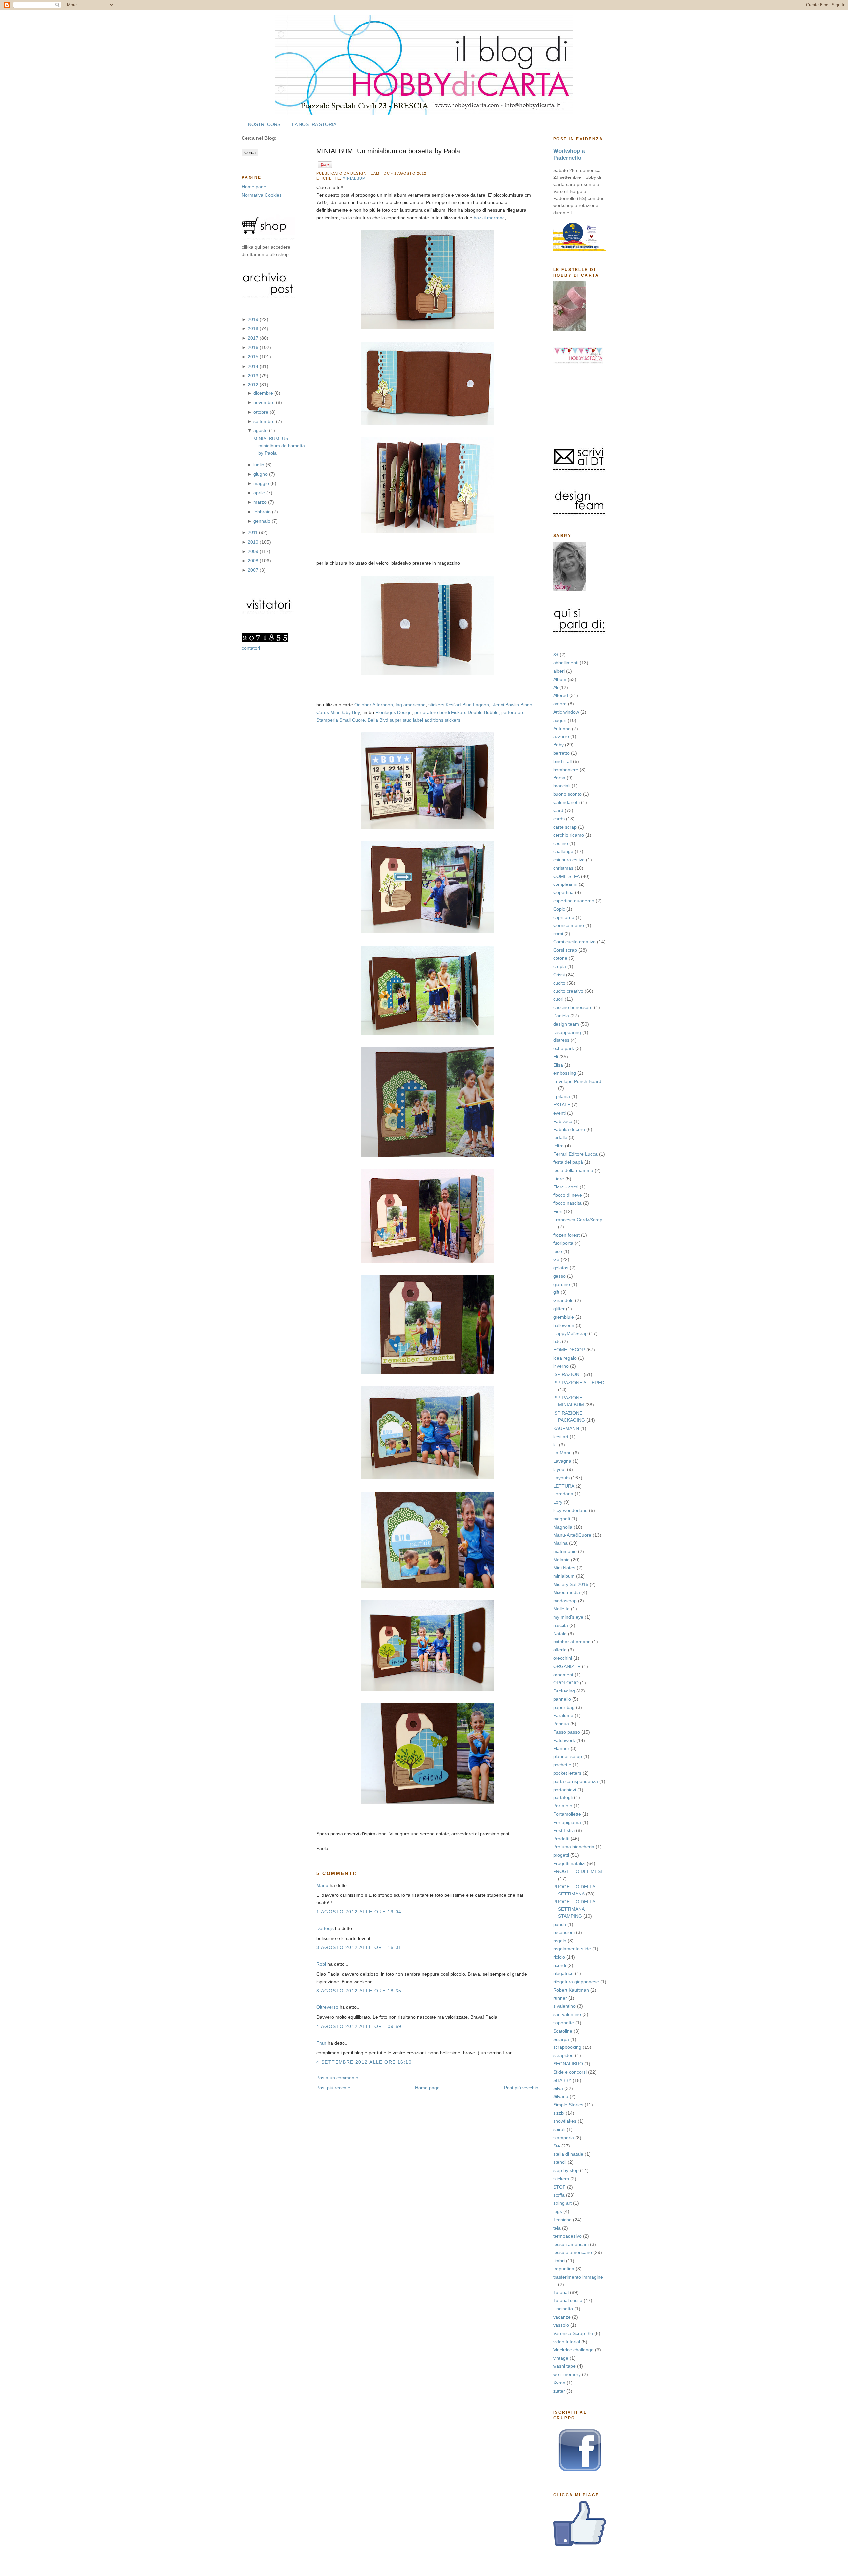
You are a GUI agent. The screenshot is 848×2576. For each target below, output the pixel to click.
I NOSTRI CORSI (264, 124)
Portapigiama (567, 1822)
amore (560, 704)
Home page (254, 187)
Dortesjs (325, 1928)
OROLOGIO (566, 1683)
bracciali (562, 786)
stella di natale (568, 2154)
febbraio (263, 512)
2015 (254, 357)
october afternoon (572, 1642)
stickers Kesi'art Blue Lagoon (459, 705)
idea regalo (565, 1358)
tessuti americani (571, 2244)
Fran (321, 2043)
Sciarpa (561, 2039)
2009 (254, 551)
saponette (564, 2023)
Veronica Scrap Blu (573, 2333)
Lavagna (562, 1461)
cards (559, 819)
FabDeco (563, 1121)
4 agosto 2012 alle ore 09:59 (359, 2026)
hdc (557, 1341)
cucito (559, 983)
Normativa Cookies (262, 195)
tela (557, 2228)
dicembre (264, 393)
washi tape (564, 2366)
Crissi (559, 975)
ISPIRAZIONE (568, 1374)
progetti (561, 1855)
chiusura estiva (569, 860)
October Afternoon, (374, 705)
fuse (558, 1251)
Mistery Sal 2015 (571, 1584)
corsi (558, 934)
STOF (559, 2187)
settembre (265, 421)
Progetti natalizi (569, 1863)
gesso (559, 1276)
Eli (556, 1057)
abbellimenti (566, 663)
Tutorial (561, 2292)
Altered (561, 695)
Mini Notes (564, 1568)
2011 (253, 532)
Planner (561, 1748)
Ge (556, 1259)
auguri (560, 720)
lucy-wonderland (570, 1510)
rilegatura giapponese (576, 1982)
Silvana (561, 2096)
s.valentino (564, 2006)
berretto (561, 753)
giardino (562, 1284)
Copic (559, 909)
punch (560, 1924)
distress (561, 1040)
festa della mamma (573, 1170)
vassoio (561, 2325)
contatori (251, 648)
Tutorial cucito (568, 2300)
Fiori (558, 1211)
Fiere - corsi (566, 1187)
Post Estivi (564, 1830)
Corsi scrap (565, 950)
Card (558, 810)
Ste (557, 2146)
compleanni (565, 884)
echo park (564, 1048)
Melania (561, 1560)
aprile (260, 493)
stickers (561, 2179)
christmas (563, 868)
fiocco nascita (567, 1203)
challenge (563, 851)
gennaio (263, 521)
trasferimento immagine (578, 2277)
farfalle (560, 1137)
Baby (558, 745)
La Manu (562, 1453)
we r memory (567, 2374)
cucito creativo (568, 991)
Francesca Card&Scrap (578, 1220)
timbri (559, 2261)
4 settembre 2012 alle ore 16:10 (364, 2062)
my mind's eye (568, 1617)
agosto (261, 430)
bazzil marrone (489, 218)
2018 (254, 328)
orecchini (563, 1658)
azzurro (561, 736)
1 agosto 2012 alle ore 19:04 (359, 1912)
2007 (254, 570)
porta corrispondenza (576, 1781)
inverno (561, 1366)
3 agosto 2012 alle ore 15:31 (359, 1947)
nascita (561, 1625)
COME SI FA (566, 876)
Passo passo (567, 1732)
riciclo (559, 1957)
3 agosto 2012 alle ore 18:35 (359, 1991)
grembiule (564, 1317)
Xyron (559, 2383)
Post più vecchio (521, 2088)
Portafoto (563, 1806)
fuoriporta (563, 1243)
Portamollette (567, 1814)
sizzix (559, 2113)
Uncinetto (563, 2309)
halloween (564, 1325)
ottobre (262, 412)
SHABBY (562, 2080)
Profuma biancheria (574, 1847)
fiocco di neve (568, 1195)
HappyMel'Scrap (570, 1333)
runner (560, 1998)
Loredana (563, 1494)
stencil (560, 2162)
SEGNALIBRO (568, 2064)
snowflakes (565, 2121)
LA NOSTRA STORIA (314, 124)
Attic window (566, 712)
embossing (565, 1073)
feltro (558, 1146)
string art (562, 2203)
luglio (260, 465)
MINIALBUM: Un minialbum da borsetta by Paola (279, 446)
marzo (261, 502)
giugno (261, 474)
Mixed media (567, 1592)
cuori (558, 999)
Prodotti (561, 1839)
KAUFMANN (566, 1428)
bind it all (562, 761)
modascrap (565, 1601)
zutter (559, 2391)
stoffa (559, 2195)
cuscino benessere (573, 1007)
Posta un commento (337, 2078)
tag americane (411, 705)
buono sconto (567, 794)
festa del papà (568, 1162)
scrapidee (563, 2055)
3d (556, 655)
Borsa (559, 778)
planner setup (568, 1756)
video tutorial (567, 2342)
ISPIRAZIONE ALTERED (579, 1383)
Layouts (561, 1478)
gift (556, 1292)
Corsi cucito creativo (574, 942)
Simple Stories (568, 2105)
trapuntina (564, 2269)
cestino (561, 843)
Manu (322, 1885)
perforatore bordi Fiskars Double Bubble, (457, 712)
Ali (556, 687)
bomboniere (566, 770)
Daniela (561, 1016)
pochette (562, 1765)
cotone (560, 958)
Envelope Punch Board (577, 1081)
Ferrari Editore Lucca (575, 1154)
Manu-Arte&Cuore (572, 1535)
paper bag (564, 1707)
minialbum (564, 1576)
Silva (558, 2088)
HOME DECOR (569, 1350)
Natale (560, 1634)
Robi (321, 1964)
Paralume (563, 1715)
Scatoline (563, 2031)
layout (559, 1469)
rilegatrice (563, 1973)
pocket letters (567, 1773)
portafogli (563, 1797)
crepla (560, 966)
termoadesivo (567, 2236)
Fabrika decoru (569, 1129)
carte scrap (565, 827)
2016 (254, 347)
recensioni (564, 1932)
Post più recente (333, 2088)
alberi (559, 671)
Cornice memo (569, 925)
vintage (561, 2358)
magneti (562, 1519)
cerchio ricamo (569, 835)
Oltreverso (327, 2007)
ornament (563, 1675)
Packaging (564, 1691)
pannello (562, 1699)
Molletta (561, 1609)
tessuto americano (573, 2252)
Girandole (563, 1300)
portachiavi (565, 1790)
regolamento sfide (572, 1949)
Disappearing (567, 1032)
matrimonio (565, 1551)
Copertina (563, 892)
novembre (265, 402)
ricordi (560, 1965)
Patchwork (564, 1740)
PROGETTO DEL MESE (578, 1871)
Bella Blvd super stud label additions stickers (414, 720)
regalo (560, 1941)
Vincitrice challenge (573, 2350)
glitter (559, 1309)
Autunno (562, 729)
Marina (560, 1543)
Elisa (558, 1065)
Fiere (559, 1179)
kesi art (561, 1437)
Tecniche (562, 2220)
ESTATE (562, 1105)
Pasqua (561, 1724)
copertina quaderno (574, 901)
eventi (559, 1113)
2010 (254, 542)
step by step (566, 2170)
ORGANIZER (567, 1666)
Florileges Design (394, 712)
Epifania (562, 1096)
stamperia (564, 2138)
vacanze (562, 2317)
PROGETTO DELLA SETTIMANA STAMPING (574, 1909)
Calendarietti (566, 802)
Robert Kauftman (571, 1990)
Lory (558, 1502)
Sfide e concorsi (570, 2072)
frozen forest (566, 1235)
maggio (262, 483)
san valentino (567, 2014)
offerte (560, 1650)
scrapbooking (567, 2047)
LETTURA (564, 1486)
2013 (254, 376)
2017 (254, 338)
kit (556, 1445)
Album (560, 679)
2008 (254, 561)
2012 (254, 385)
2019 (254, 319)
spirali (559, 2129)
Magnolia (563, 1527)
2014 (254, 366)
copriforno (564, 917)
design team (566, 1024)
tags (558, 2211)
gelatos (561, 1268)
